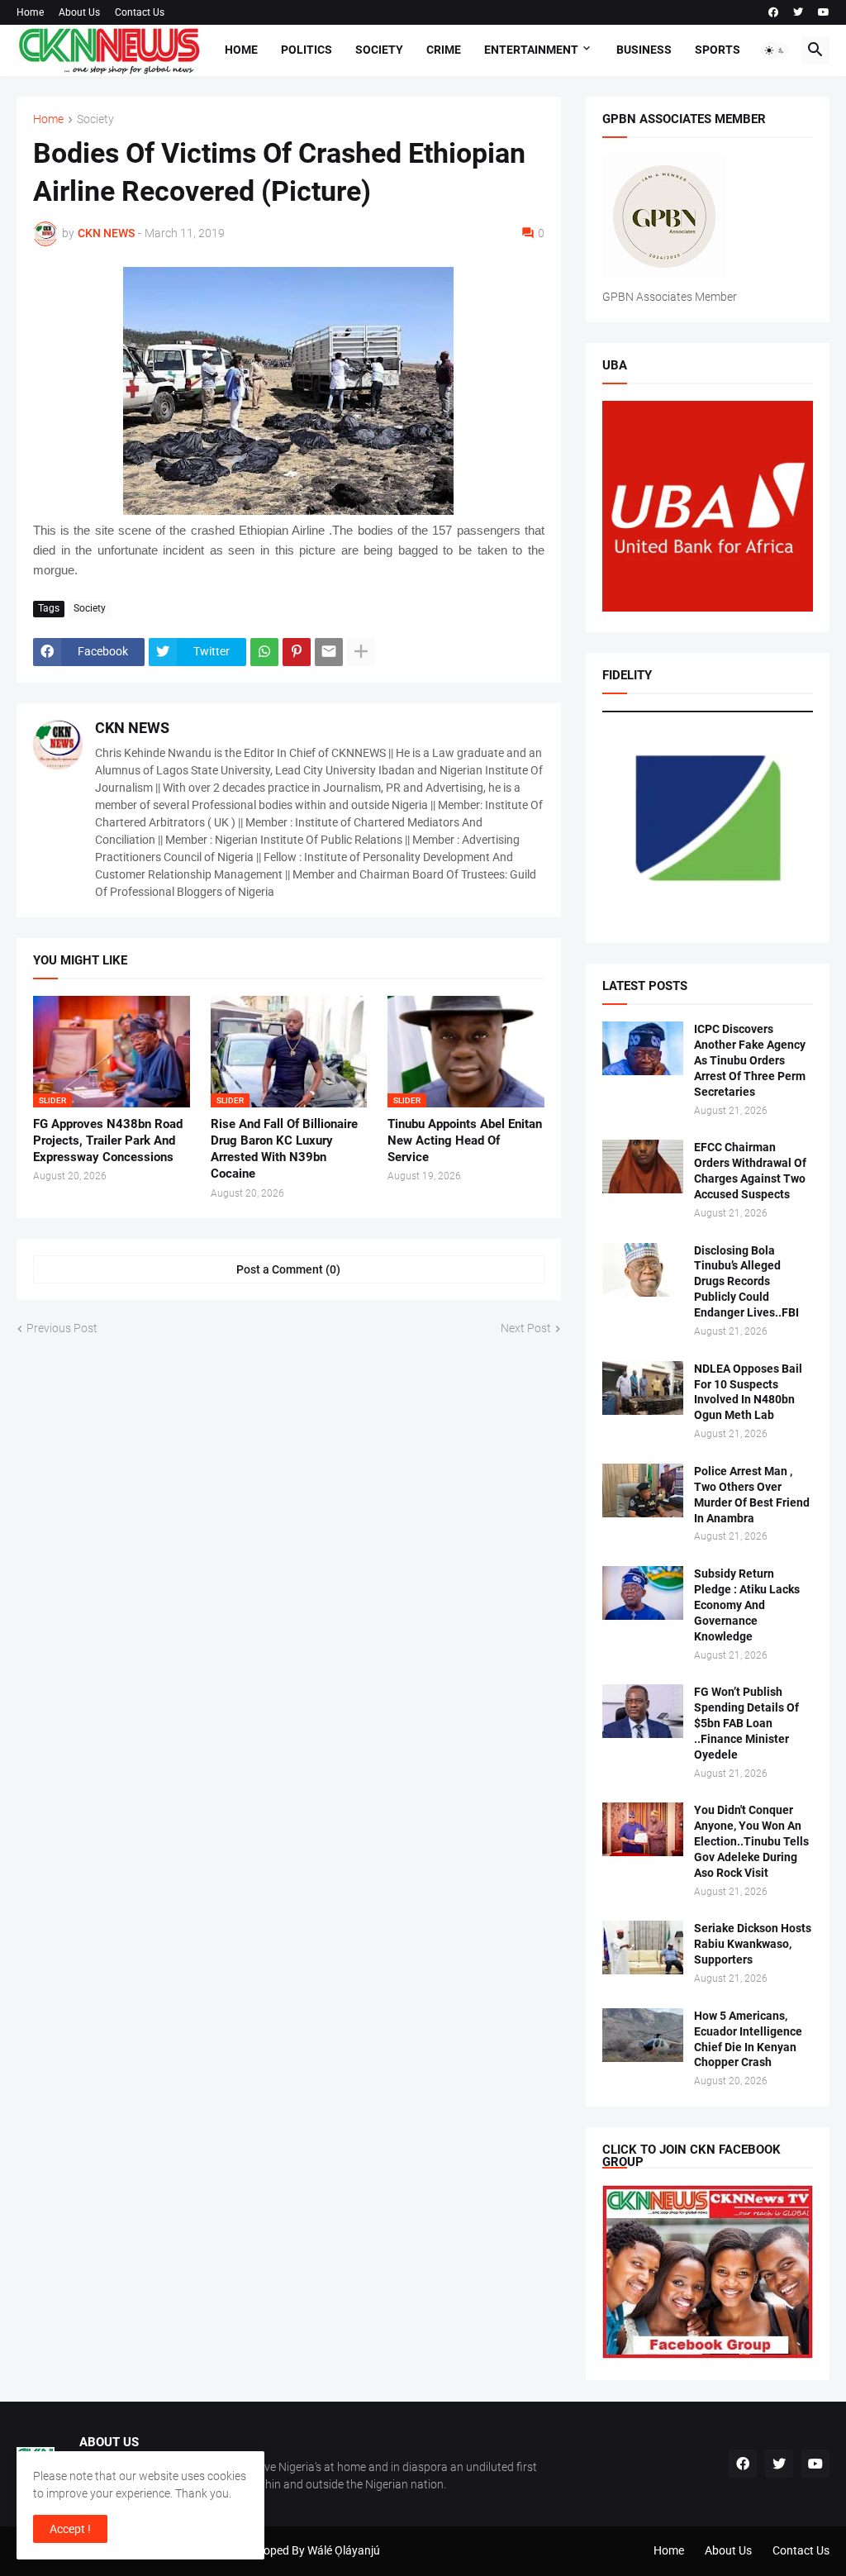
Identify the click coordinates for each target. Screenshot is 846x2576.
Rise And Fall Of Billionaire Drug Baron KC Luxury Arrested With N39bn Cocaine (284, 1149)
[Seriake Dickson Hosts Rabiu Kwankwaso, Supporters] (643, 1947)
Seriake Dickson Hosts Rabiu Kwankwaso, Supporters (753, 1944)
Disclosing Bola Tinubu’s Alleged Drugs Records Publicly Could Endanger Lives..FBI (746, 1282)
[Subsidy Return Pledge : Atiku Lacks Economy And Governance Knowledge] (643, 1593)
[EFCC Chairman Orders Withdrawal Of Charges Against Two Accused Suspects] (643, 1167)
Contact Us (140, 12)
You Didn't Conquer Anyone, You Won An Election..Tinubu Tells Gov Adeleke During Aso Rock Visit (751, 1841)
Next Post (526, 1328)
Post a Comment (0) (288, 1269)
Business (644, 50)
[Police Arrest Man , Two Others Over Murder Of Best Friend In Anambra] (643, 1490)
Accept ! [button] (70, 2529)
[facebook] (773, 12)
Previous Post (62, 1328)
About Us (79, 12)
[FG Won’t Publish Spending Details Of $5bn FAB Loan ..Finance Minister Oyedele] (643, 1711)
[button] (775, 50)
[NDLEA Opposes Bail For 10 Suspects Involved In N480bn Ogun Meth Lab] (643, 1388)
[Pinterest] (297, 652)
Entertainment (531, 50)
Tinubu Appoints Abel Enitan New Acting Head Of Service (465, 1141)
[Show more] (361, 652)
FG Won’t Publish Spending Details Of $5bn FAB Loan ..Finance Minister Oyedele (746, 1723)
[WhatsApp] (264, 652)
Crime (444, 50)
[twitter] (798, 12)
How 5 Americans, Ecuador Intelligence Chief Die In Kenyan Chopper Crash (748, 2039)
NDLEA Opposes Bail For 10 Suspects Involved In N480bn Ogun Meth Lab (748, 1392)
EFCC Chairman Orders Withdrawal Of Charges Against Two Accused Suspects (750, 1171)
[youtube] (824, 12)
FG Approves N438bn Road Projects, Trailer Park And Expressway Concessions (108, 1141)
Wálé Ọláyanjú (344, 2550)
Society (379, 50)
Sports (718, 50)
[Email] (329, 652)
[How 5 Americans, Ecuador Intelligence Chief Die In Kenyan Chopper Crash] (643, 2035)
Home (30, 12)
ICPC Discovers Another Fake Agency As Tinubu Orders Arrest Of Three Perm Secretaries (750, 1060)
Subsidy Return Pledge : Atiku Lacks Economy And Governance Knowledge (747, 1605)
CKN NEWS (132, 728)
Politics (307, 50)
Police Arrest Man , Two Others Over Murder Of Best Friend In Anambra (752, 1495)
